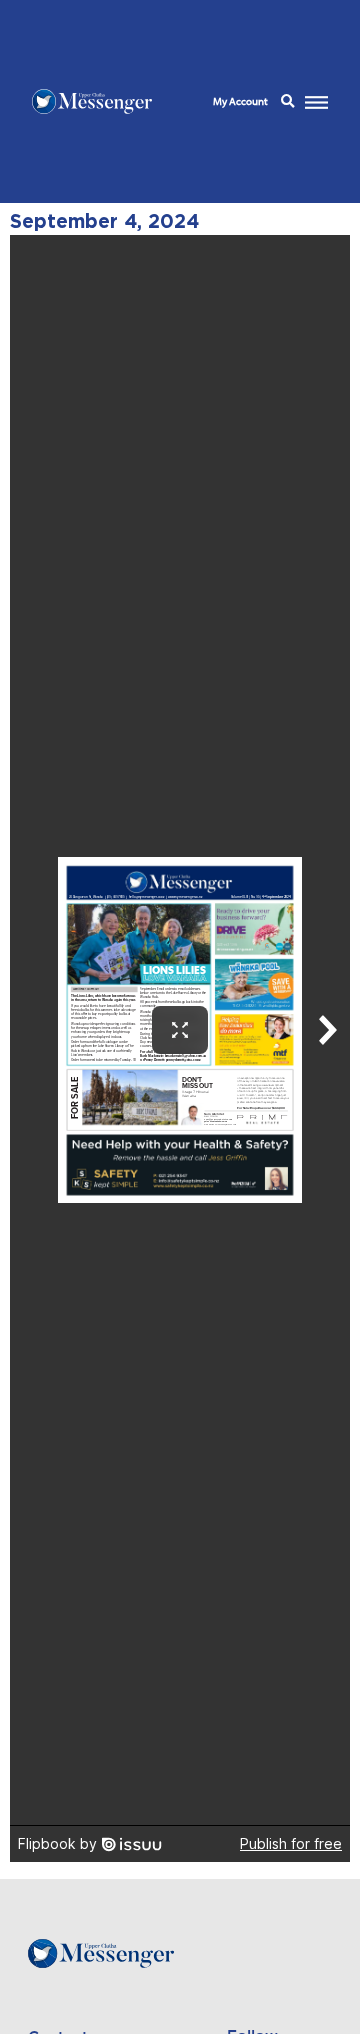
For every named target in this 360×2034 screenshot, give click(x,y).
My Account (240, 101)
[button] (287, 102)
